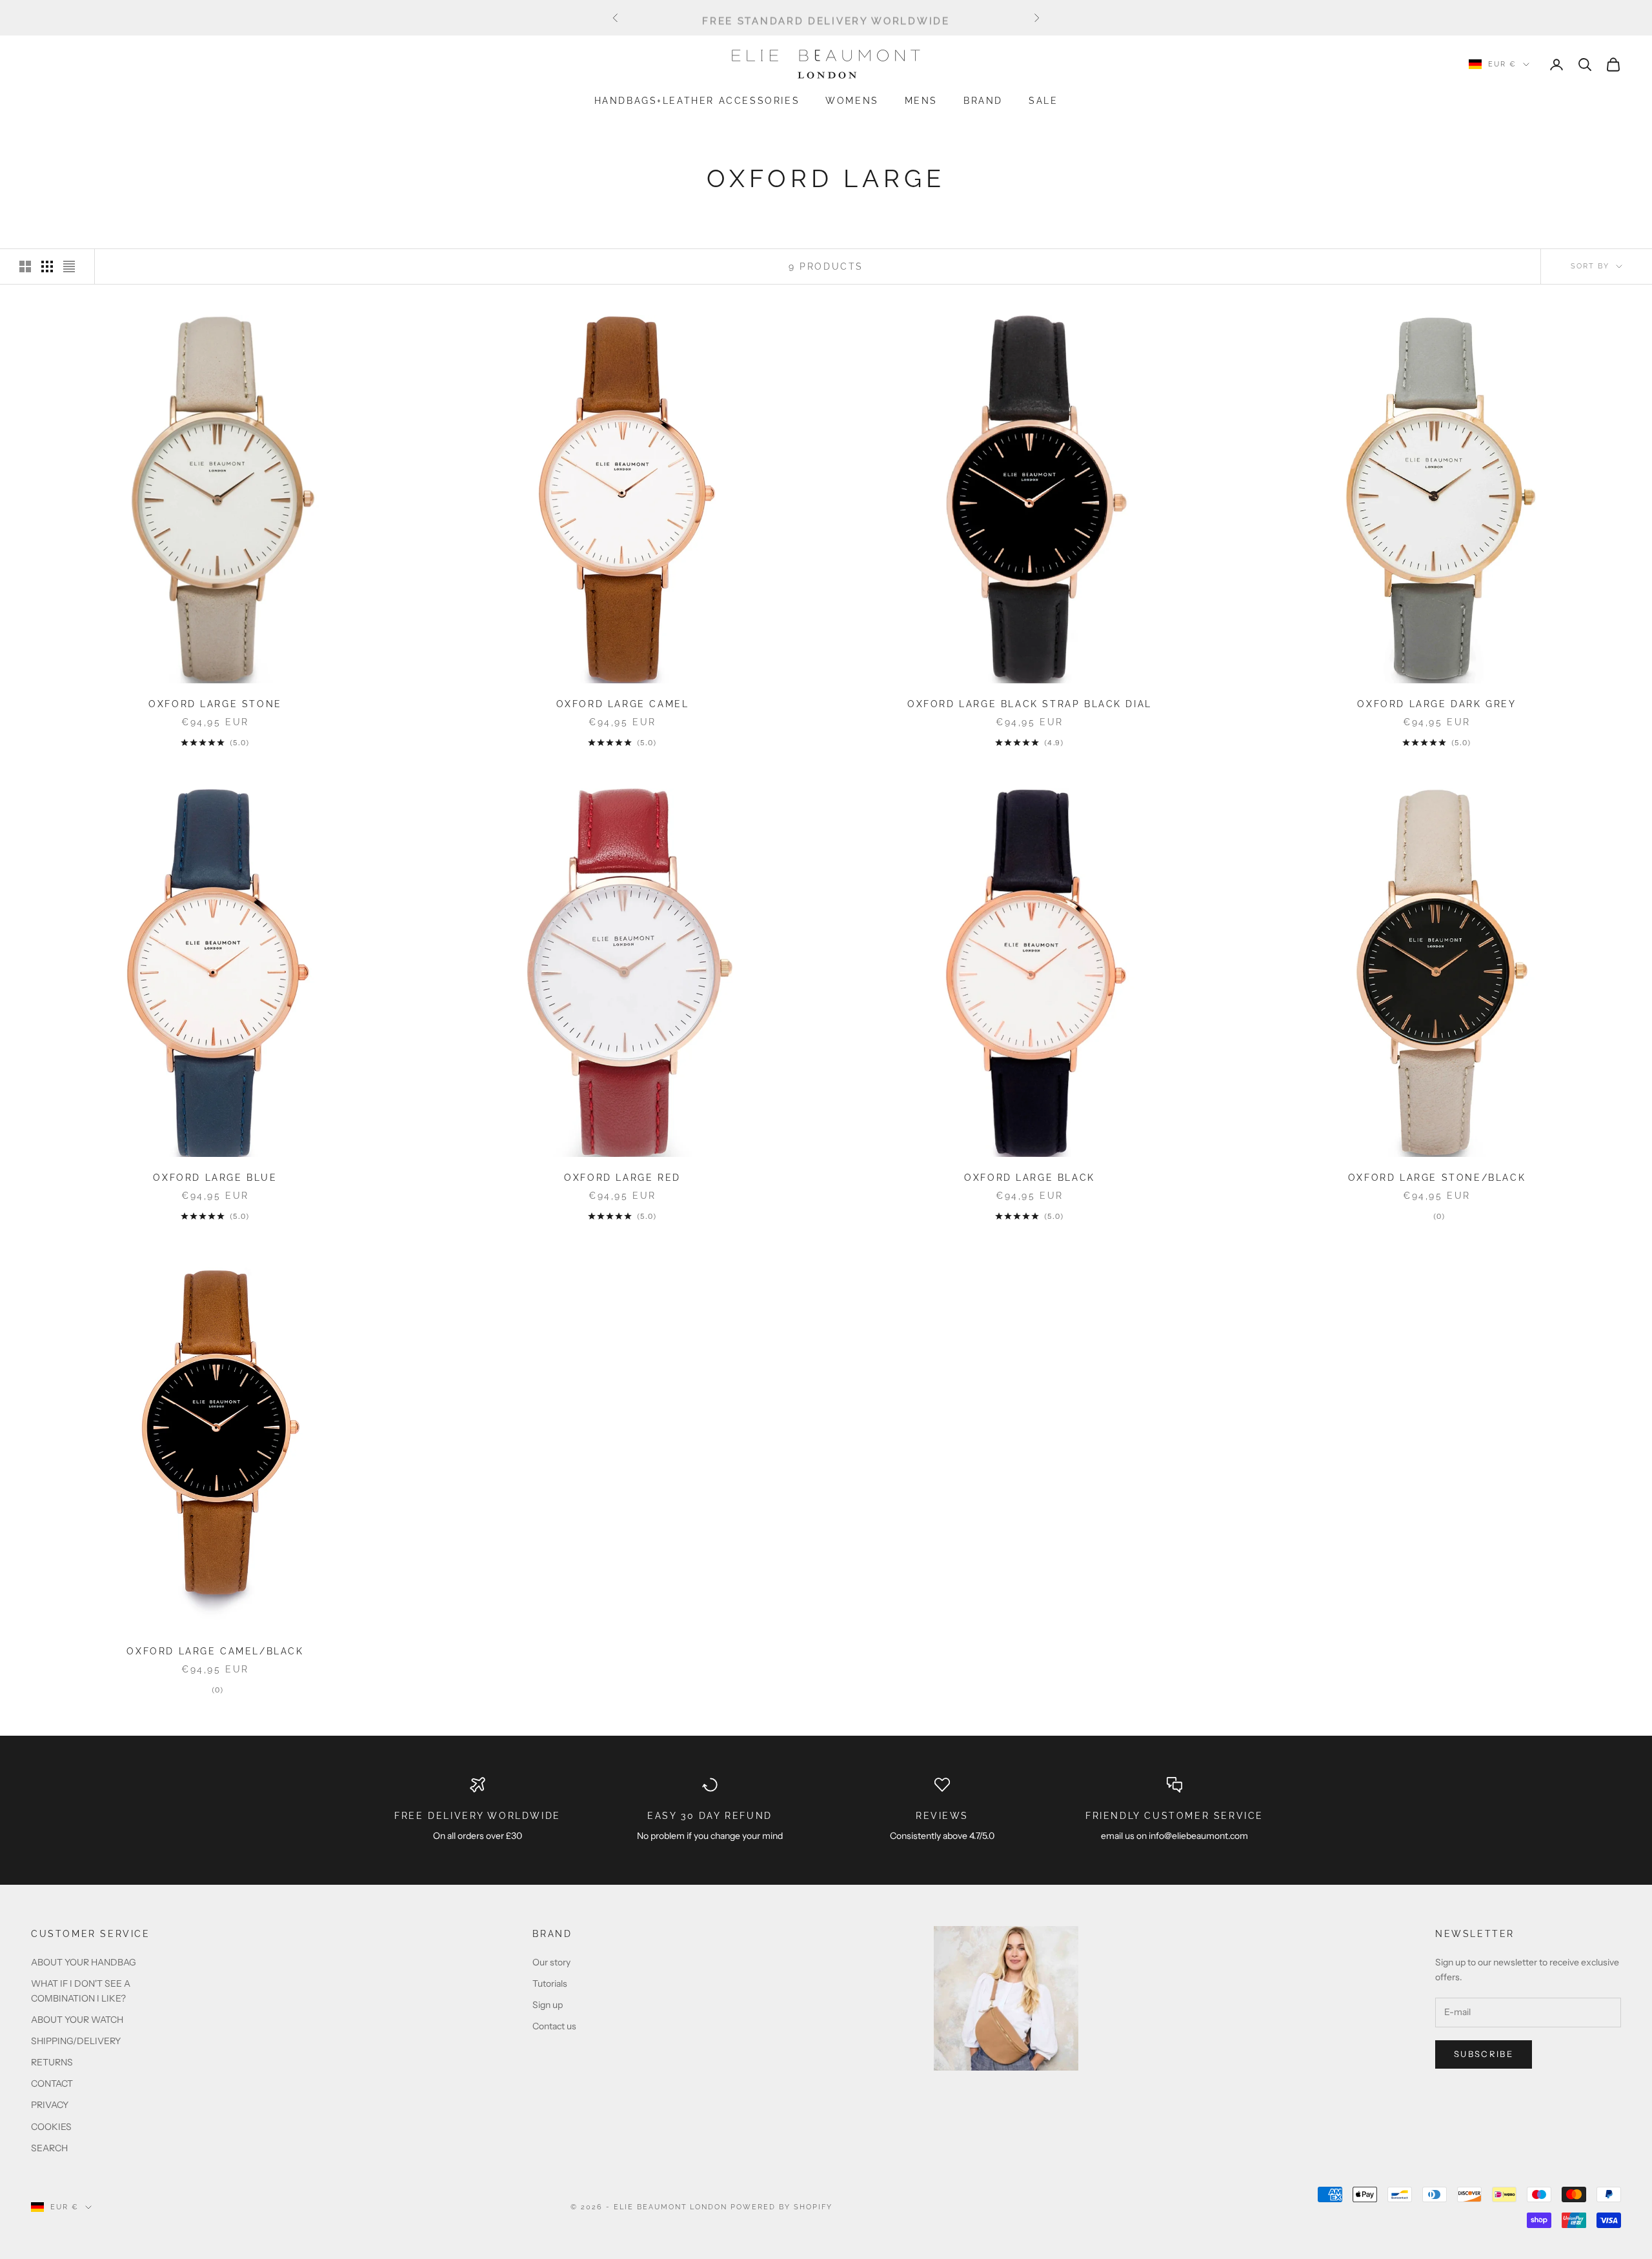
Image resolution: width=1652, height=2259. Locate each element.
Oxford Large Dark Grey (1436, 704)
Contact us (554, 2026)
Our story (551, 1962)
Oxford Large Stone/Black (1437, 1177)
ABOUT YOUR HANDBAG (84, 1962)
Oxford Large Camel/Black (215, 1651)
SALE (1043, 100)
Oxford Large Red (622, 1177)
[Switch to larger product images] (25, 266)
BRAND (983, 100)
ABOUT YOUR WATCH (77, 2020)
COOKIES (51, 2127)
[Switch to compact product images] (69, 266)
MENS (921, 100)
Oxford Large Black (1030, 1177)
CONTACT (52, 2083)
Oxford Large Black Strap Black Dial (1030, 704)
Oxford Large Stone (215, 704)
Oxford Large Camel (623, 704)
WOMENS (852, 100)
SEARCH (49, 2148)
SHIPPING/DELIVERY (76, 2041)
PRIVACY (50, 2105)
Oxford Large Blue (215, 1177)
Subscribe (1484, 2054)
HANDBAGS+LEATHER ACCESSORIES (697, 100)
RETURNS (52, 2062)
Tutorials (550, 1983)
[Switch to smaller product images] (47, 266)
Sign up (548, 2005)
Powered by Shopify (781, 2207)
